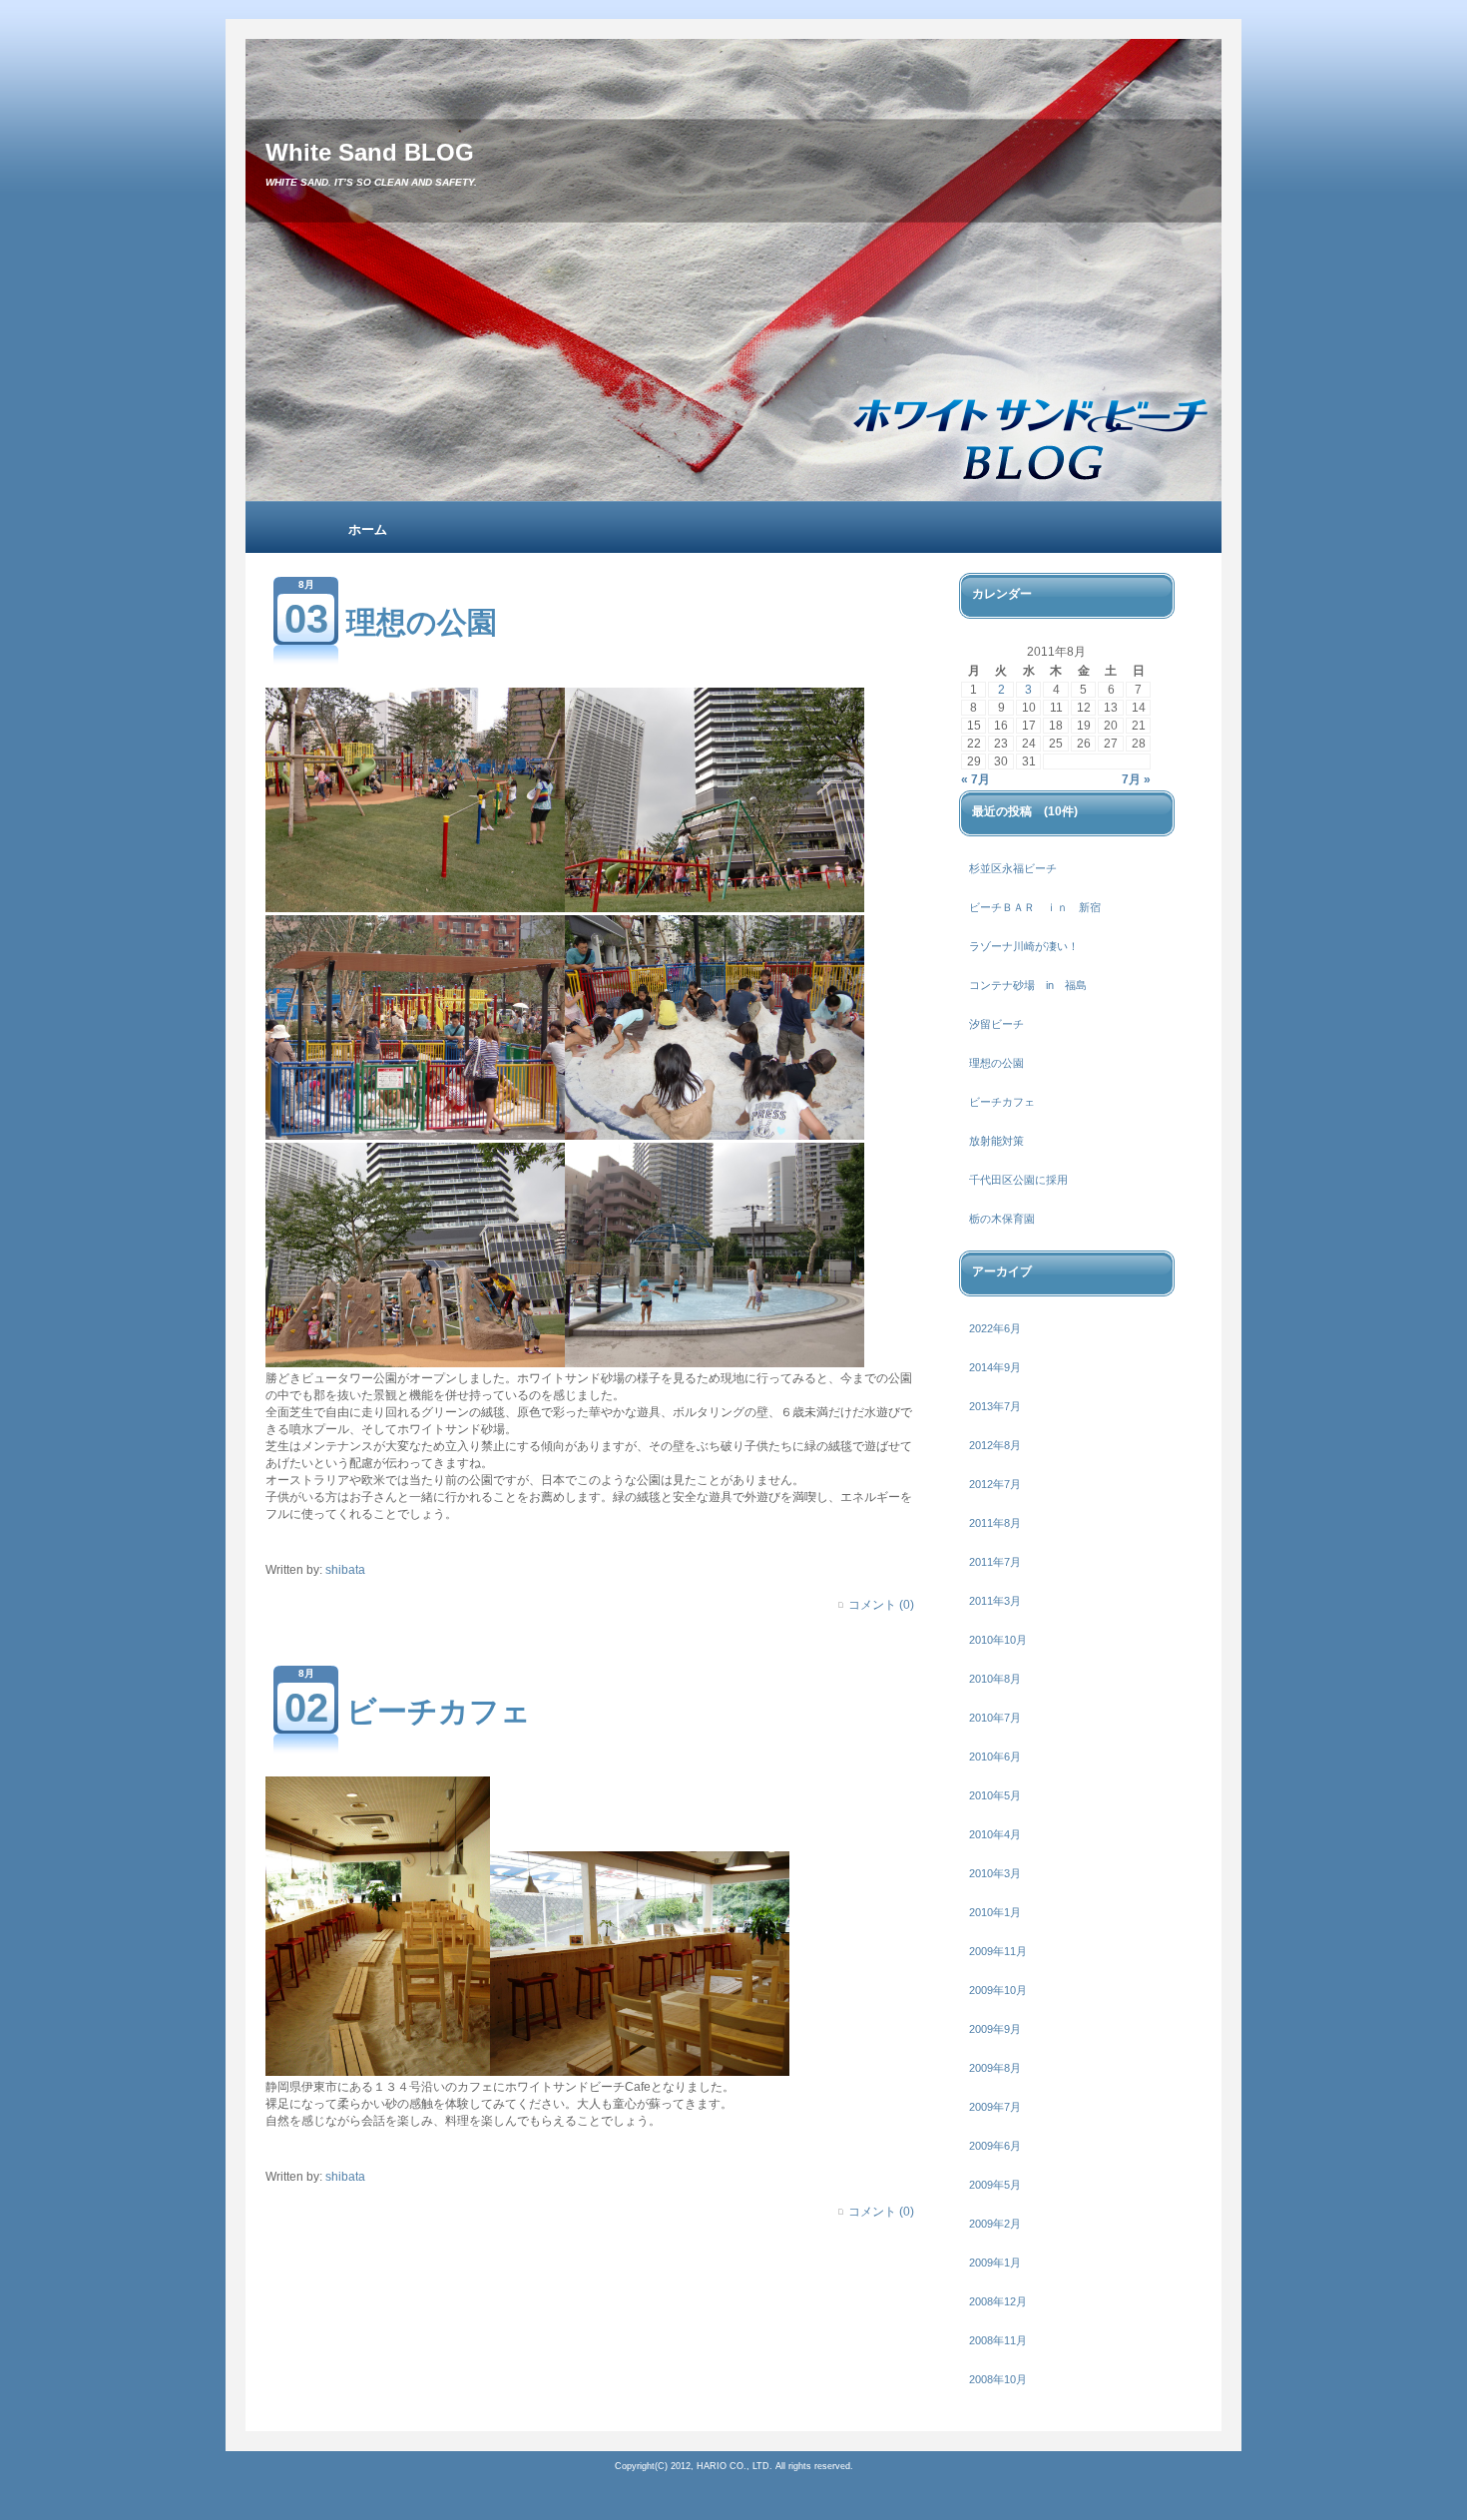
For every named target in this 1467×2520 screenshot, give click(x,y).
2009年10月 (998, 1990)
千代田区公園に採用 (1018, 1180)
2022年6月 (995, 1328)
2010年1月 (995, 1912)
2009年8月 (995, 2068)
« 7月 (976, 779)
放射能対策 (996, 1141)
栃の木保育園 (1002, 1219)
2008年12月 (998, 2301)
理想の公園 (422, 622)
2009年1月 (995, 2263)
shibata (345, 1570)
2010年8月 (995, 1679)
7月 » (1136, 779)
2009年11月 (998, 1951)
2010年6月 (995, 1757)
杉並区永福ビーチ (1013, 868)
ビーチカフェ (439, 1711)
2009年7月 (995, 2107)
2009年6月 (995, 2146)
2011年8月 (995, 1523)
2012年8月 (995, 1445)
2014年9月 (995, 1367)
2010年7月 (995, 1718)
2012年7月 (995, 1484)
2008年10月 (998, 2379)
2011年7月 (995, 1562)
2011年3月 (995, 1601)
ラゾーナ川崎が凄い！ (1024, 946)
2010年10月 (998, 1640)
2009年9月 (995, 2029)
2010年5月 (995, 1795)
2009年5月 (995, 2185)
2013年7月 (995, 1406)
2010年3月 (995, 1873)
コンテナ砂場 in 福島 (1028, 985)
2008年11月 (998, 2340)
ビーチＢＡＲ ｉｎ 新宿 (1035, 907)
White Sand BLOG (370, 152)
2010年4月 (995, 1834)
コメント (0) (881, 1605)
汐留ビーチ (996, 1024)
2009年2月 (995, 2224)
